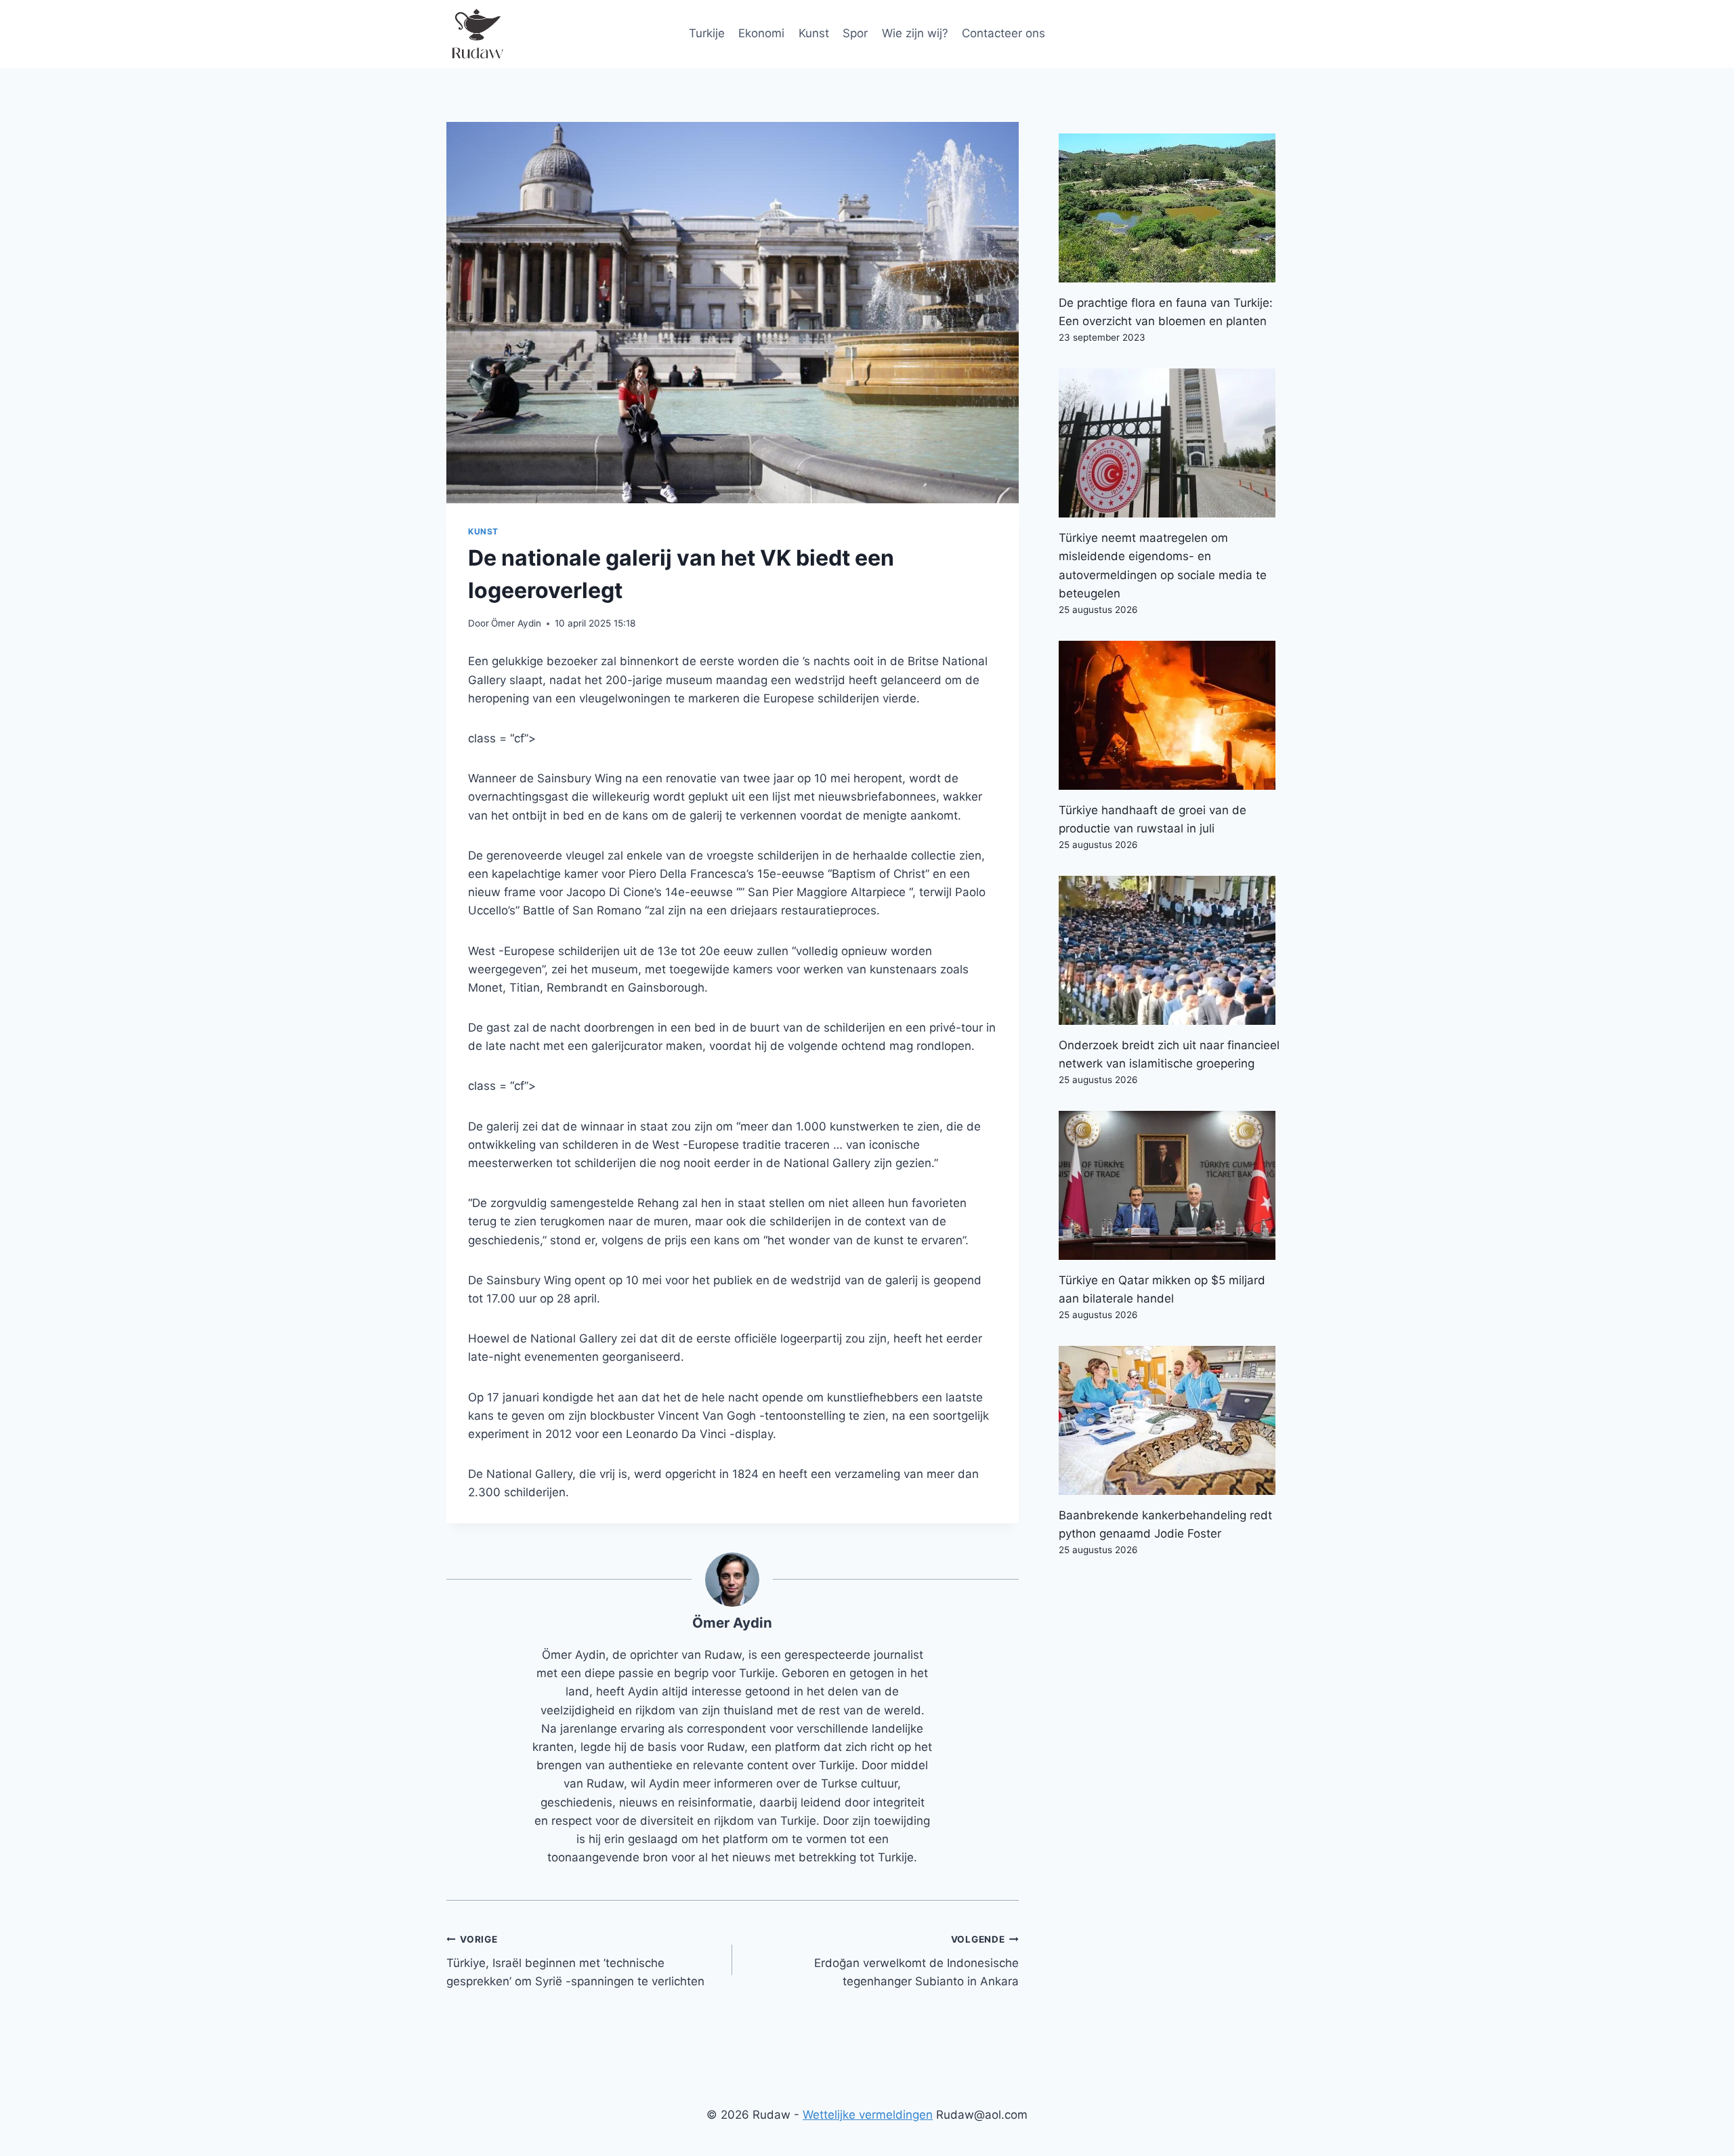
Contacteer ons (1003, 33)
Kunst (814, 33)
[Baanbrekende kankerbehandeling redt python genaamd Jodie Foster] (1173, 1420)
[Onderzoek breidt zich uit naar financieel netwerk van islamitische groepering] (1173, 950)
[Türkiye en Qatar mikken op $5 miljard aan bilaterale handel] (1173, 1185)
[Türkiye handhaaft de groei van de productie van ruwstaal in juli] (1173, 715)
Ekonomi (761, 33)
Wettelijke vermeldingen (868, 2115)
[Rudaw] (477, 34)
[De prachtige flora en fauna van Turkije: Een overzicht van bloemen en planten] (1173, 208)
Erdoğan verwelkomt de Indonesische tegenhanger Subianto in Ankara (916, 1961)
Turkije (707, 33)
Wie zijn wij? (915, 33)
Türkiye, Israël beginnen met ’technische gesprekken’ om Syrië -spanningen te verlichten (575, 1961)
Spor (855, 33)
